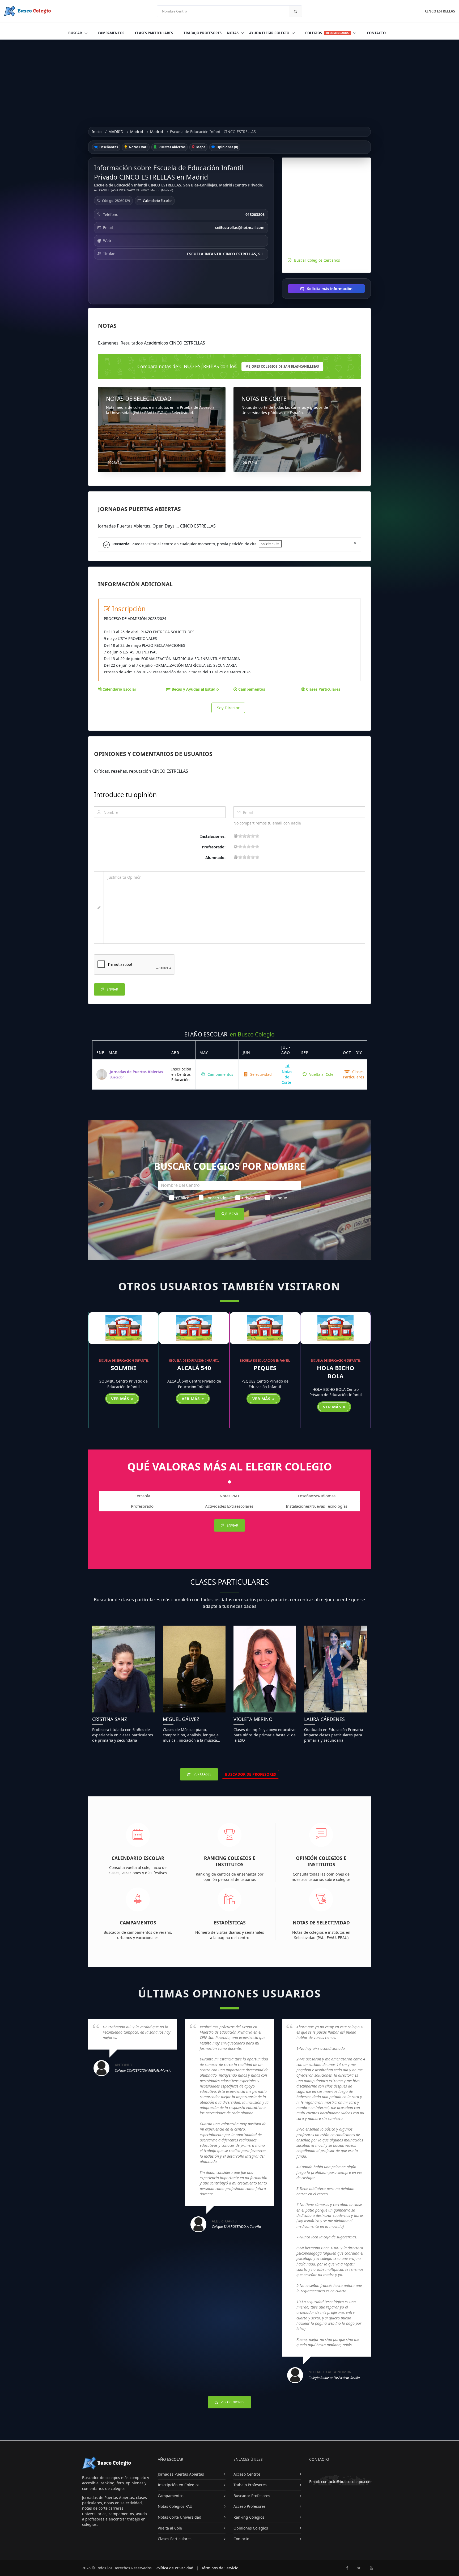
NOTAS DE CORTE (264, 399)
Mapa (200, 147)
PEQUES (265, 1368)
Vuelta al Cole (321, 1074)
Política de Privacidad (174, 2568)
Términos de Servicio (220, 2568)
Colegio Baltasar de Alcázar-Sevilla (334, 2378)
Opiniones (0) (227, 147)
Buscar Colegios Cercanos (317, 260)
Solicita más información (329, 289)
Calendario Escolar (157, 201)
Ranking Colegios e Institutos (230, 1861)
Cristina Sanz (110, 1719)
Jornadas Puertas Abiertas (181, 2474)
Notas (233, 33)
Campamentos (111, 33)
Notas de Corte (287, 1077)
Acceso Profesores (250, 2506)
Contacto (376, 33)
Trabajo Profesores (203, 33)
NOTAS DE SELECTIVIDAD (139, 399)
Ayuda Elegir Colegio (270, 33)
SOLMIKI (124, 1368)
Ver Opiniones (232, 2402)
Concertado (216, 1198)
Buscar (76, 33)
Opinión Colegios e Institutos (321, 1861)
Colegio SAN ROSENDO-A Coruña (236, 2226)
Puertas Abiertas (172, 147)
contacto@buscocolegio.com (346, 2482)
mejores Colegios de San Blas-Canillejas (282, 366)
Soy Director (228, 708)
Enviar (112, 989)
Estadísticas (230, 1923)
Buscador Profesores (252, 2496)
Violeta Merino (253, 1719)
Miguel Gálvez (181, 1719)
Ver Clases (202, 1774)
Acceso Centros (247, 2474)
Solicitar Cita (270, 544)
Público (183, 1198)
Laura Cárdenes (324, 1719)
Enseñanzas (108, 147)
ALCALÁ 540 (194, 1368)
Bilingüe (279, 1198)
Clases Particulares (154, 33)
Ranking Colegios (249, 2517)
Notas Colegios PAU (175, 2506)
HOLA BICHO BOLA (336, 1372)
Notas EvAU (138, 147)
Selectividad (260, 1074)
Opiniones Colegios (251, 2528)
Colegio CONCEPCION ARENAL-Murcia (143, 2070)
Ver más (121, 1398)
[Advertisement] (229, 79)
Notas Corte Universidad (180, 2517)
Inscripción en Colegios (179, 2485)
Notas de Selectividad (321, 1923)
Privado (249, 1198)
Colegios (327, 33)
